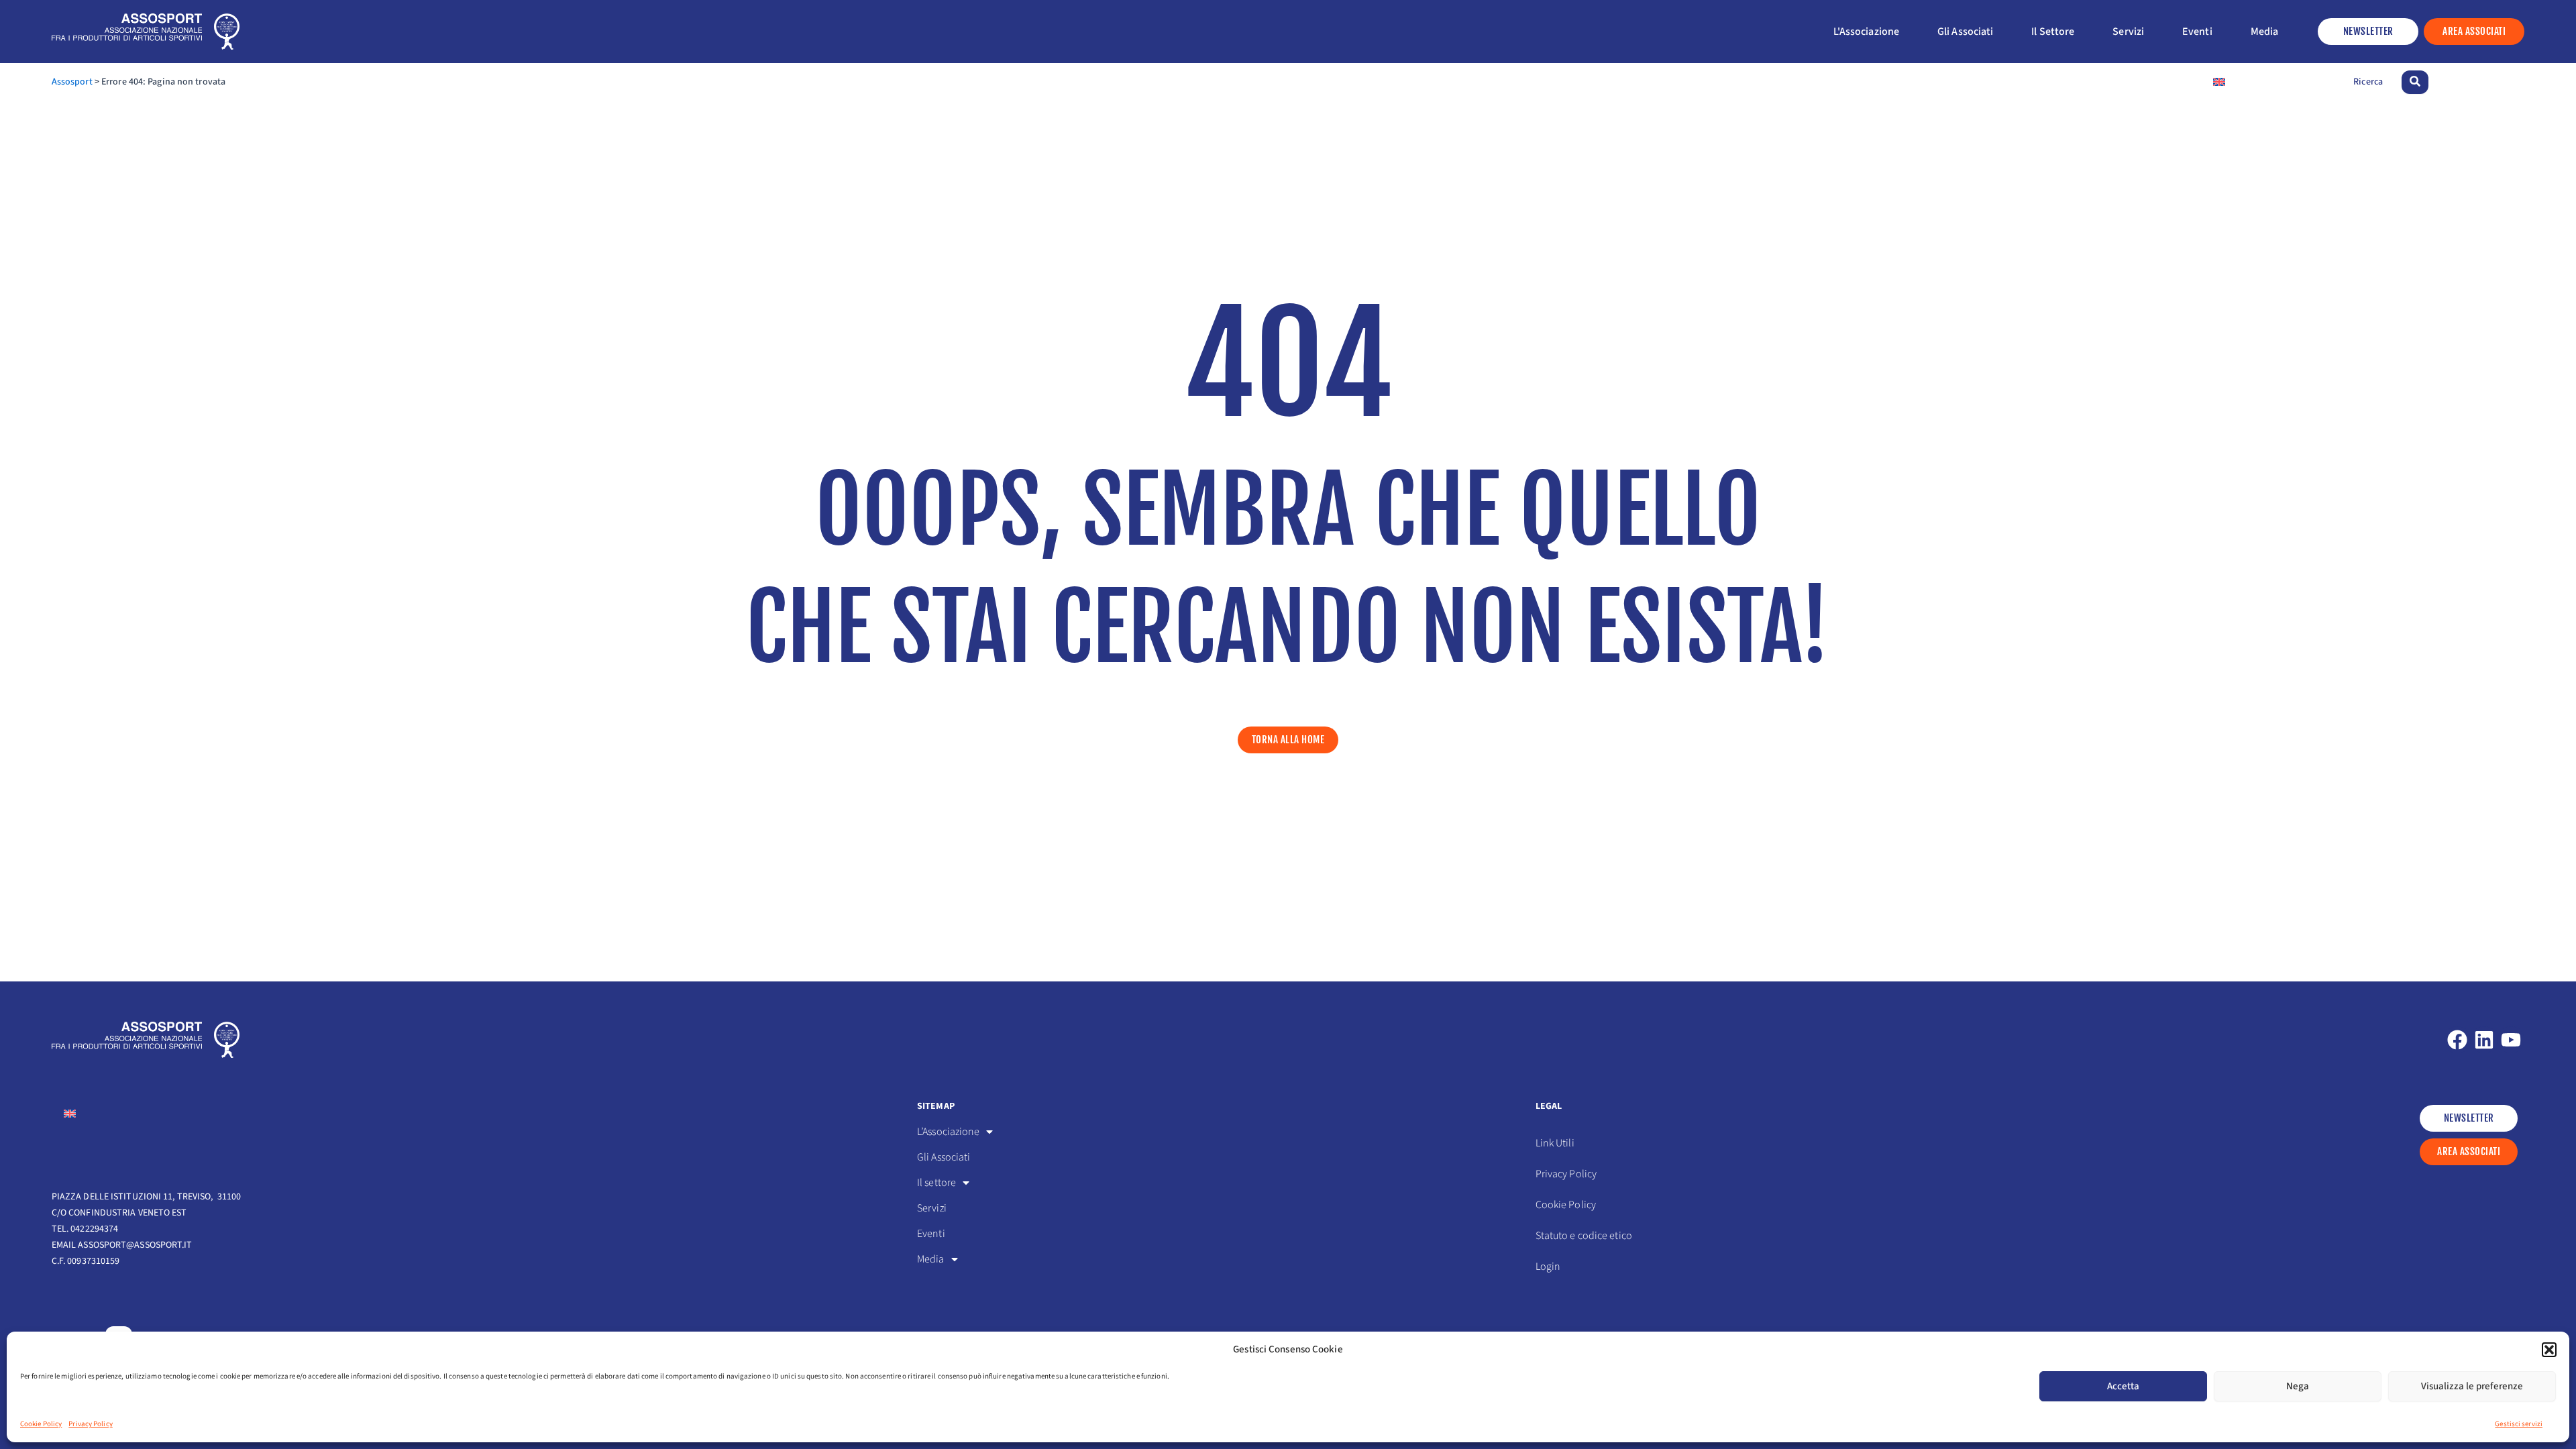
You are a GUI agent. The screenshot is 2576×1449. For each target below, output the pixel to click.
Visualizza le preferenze (2472, 1386)
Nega (2298, 1386)
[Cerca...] (2415, 82)
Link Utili (1555, 1143)
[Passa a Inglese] (2219, 82)
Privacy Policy (90, 1424)
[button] (2549, 1350)
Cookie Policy (41, 1424)
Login (1548, 1267)
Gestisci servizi (2519, 1424)
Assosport (72, 82)
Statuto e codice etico (1584, 1236)
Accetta (2123, 1386)
